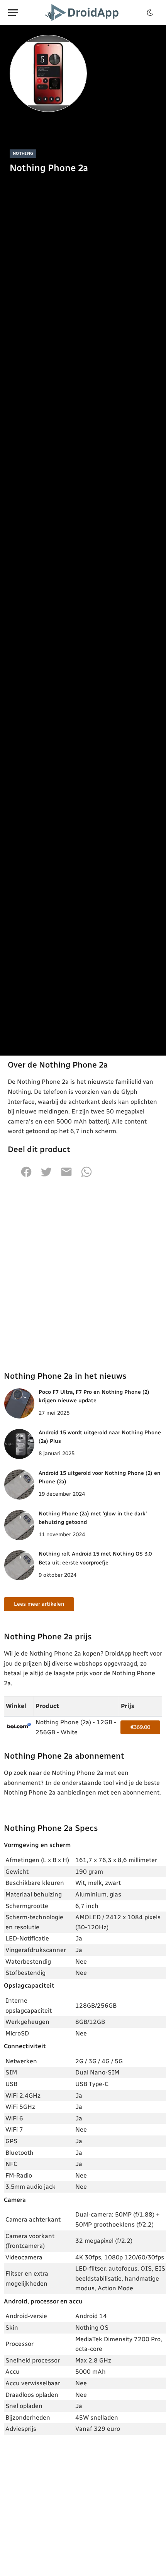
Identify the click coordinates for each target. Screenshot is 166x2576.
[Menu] (13, 13)
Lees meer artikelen (39, 1604)
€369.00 (140, 1727)
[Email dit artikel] (66, 1176)
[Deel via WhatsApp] (86, 1176)
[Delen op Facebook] (26, 1176)
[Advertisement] (83, 1274)
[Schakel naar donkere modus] (150, 13)
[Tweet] (46, 1176)
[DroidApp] (83, 13)
